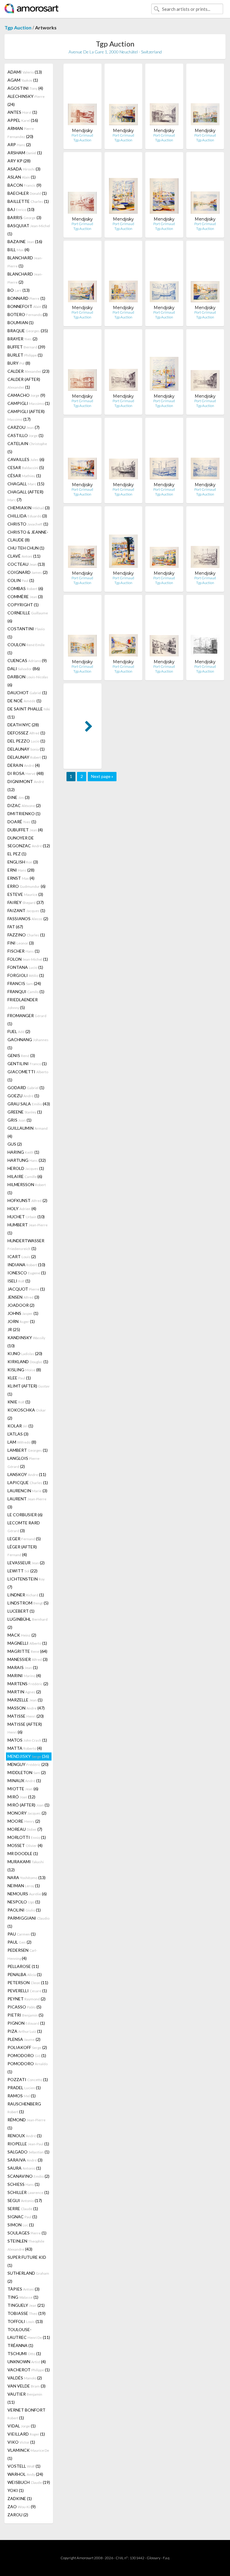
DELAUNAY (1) (26, 749)
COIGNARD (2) (28, 572)
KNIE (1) (19, 1402)
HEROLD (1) (26, 1168)
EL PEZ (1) (17, 854)
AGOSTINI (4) (25, 88)
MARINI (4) (24, 1675)
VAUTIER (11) (25, 2398)
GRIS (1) (19, 1120)
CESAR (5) (26, 467)
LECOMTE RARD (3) (24, 1527)
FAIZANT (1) (26, 910)
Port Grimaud (82, 135)
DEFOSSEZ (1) (26, 733)
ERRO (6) (27, 886)
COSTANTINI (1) (26, 633)
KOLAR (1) (20, 1426)
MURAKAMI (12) (26, 1866)
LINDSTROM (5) (28, 1603)
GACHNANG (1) (28, 1044)
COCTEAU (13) (26, 564)
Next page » (102, 776)
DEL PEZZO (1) (26, 741)
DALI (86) (24, 669)
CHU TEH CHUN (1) (26, 548)
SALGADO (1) (28, 2152)
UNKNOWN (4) (27, 2362)
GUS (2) (15, 1144)
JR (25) (14, 1329)
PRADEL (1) (24, 2088)
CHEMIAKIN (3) (29, 508)
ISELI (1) (19, 1281)
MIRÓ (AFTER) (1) (28, 1805)
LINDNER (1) (26, 1595)
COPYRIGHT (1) (23, 605)
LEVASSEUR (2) (26, 1563)
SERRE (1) (23, 2208)
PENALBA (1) (25, 1974)
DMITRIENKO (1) (24, 813)
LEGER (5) (24, 1539)
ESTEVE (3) (25, 894)
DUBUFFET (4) (25, 830)
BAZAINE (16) (25, 241)
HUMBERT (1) (28, 1229)
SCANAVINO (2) (28, 2176)
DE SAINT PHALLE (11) (29, 713)
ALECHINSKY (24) (26, 100)
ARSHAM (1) (25, 153)
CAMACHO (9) (26, 395)
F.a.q (166, 2558)
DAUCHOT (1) (27, 693)
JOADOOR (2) (21, 1305)
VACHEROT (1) (29, 2370)
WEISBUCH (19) (29, 2482)
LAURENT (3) (27, 1503)
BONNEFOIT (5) (27, 306)
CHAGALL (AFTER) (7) (25, 496)
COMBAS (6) (25, 588)
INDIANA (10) (26, 1265)
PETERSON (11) (28, 1982)
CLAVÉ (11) (24, 556)
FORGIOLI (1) (26, 975)
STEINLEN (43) (26, 2245)
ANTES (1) (22, 112)
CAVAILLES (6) (26, 459)
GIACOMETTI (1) (28, 1076)
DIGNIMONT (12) (26, 785)
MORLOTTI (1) (27, 1837)
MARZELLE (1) (25, 1700)
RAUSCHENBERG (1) (24, 2108)
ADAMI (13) (25, 72)
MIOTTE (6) (23, 1789)
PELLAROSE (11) (23, 1966)
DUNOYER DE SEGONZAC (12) (29, 842)
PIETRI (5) (25, 2015)
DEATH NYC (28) (23, 725)
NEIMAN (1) (24, 1886)
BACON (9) (24, 185)
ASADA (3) (24, 169)
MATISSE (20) (26, 1716)
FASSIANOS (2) (28, 919)
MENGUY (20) (28, 1764)
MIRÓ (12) (21, 1797)
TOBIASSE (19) (27, 2313)
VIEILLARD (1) (26, 2434)
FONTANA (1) (25, 967)
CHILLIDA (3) (27, 516)
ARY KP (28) (19, 161)
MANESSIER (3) (28, 1659)
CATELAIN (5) (27, 447)
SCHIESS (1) (24, 2184)
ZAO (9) (22, 2507)
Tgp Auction (18, 27)
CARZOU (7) (24, 427)
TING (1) (23, 2297)
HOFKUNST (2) (27, 1200)
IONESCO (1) (27, 1273)
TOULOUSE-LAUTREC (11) (29, 2333)
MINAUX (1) (24, 1781)
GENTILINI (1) (27, 1064)
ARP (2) (19, 145)
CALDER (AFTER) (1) (24, 383)
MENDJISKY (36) (28, 1756)
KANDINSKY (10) (26, 1342)
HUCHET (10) (26, 1217)
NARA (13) (27, 1877)
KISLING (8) (24, 1370)
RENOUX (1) (25, 2136)
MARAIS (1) (23, 1667)
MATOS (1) (27, 1740)
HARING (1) (23, 1152)
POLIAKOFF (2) (27, 2047)
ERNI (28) (21, 870)
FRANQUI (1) (26, 991)
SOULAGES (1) (27, 2233)
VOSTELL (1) (24, 2466)
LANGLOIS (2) (24, 1462)
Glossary (154, 2558)
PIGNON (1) (26, 2023)
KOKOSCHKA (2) (27, 1414)
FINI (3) (21, 943)
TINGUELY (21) (26, 2305)
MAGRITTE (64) (27, 1651)
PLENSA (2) (24, 2039)
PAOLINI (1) (24, 1910)
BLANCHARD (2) (25, 278)
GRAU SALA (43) (29, 1104)
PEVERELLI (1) (27, 1991)
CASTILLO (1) (25, 435)
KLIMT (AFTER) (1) (28, 1390)
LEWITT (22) (22, 1571)
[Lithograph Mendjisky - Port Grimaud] (82, 98)
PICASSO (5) (24, 2007)
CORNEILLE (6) (28, 617)
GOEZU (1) (23, 1096)
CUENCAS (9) (27, 660)
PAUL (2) (19, 1942)
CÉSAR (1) (24, 476)
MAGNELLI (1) (27, 1643)
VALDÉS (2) (25, 2378)
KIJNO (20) (25, 1353)
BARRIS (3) (24, 217)
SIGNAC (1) (22, 2217)
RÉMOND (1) (27, 2124)
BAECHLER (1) (27, 193)
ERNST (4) (21, 878)
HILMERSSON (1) (27, 1189)
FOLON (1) (28, 959)
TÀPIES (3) (24, 2289)
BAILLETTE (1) (28, 201)
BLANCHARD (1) (25, 262)
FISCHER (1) (24, 951)
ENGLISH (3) (23, 862)
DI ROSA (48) (26, 773)
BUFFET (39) (26, 347)
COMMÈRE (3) (25, 597)
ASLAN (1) (22, 177)
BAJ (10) (21, 209)
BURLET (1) (25, 355)
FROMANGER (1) (27, 1020)
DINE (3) (19, 797)
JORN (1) (21, 1321)
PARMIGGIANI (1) (28, 1922)
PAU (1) (22, 1934)
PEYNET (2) (27, 1999)
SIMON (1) (21, 2225)
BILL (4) (18, 250)
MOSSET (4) (25, 1845)
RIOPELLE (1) (28, 2144)
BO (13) (19, 290)
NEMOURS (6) (27, 1894)
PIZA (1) (25, 2031)
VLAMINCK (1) (28, 2454)
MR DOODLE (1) (23, 1853)
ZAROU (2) (18, 2515)
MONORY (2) (27, 1813)
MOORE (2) (24, 1821)
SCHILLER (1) (28, 2192)
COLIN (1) (21, 580)
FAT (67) (15, 927)
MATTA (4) (25, 1748)
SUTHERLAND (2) (28, 2277)
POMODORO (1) (27, 2055)
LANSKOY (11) (27, 1474)
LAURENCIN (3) (27, 1491)
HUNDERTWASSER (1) (26, 1244)
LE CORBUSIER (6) (25, 1515)
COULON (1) (26, 649)
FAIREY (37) (26, 902)
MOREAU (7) (25, 1829)
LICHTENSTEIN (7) (26, 1583)
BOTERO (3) (28, 314)
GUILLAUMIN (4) (28, 1132)
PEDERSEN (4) (22, 1954)
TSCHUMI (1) (24, 2353)
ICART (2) (22, 1256)
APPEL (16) (23, 120)
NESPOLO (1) (24, 1902)
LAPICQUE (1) (28, 1482)
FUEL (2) (19, 1031)
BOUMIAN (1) (21, 322)
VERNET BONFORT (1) (27, 2414)
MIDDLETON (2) (27, 1772)
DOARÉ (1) (22, 822)
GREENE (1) (25, 1112)
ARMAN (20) (21, 132)
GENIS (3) (21, 1055)
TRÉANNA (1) (20, 2345)
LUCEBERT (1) (21, 1611)
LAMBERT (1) (28, 1450)
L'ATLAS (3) (18, 1434)
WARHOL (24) (25, 2474)
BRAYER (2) (22, 339)
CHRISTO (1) (28, 524)
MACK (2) (22, 1635)
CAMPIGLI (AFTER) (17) (26, 415)
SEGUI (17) (25, 2200)
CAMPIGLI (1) (29, 403)
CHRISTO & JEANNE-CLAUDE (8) (28, 536)
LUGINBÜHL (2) (28, 1623)
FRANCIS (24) (24, 983)
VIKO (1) (21, 2442)
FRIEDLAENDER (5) (23, 1003)
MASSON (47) (26, 1708)
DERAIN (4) (24, 765)
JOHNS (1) (23, 1313)
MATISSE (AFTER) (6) (25, 1728)
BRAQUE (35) (28, 331)
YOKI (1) (16, 2490)
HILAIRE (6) (25, 1176)
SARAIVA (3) (25, 2160)
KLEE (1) (19, 1378)
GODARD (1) (26, 1088)
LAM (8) (22, 1442)
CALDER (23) (28, 371)
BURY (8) (19, 363)
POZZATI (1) (28, 2079)
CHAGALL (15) (26, 484)
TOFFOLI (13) (25, 2321)
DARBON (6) (28, 681)
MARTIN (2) (24, 1692)
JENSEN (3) (23, 1297)
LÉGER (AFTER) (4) (22, 1551)
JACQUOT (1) (26, 1289)
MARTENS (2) (28, 1684)
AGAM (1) (23, 80)
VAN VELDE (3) (27, 2386)
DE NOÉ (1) (24, 701)
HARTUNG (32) (27, 1160)
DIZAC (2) (24, 805)
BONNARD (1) (26, 298)
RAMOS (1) (22, 2096)
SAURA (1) (24, 2168)
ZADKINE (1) (20, 2498)
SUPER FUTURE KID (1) (27, 2261)
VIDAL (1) (22, 2426)
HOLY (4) (22, 1208)
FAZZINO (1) (26, 935)
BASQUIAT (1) (29, 230)
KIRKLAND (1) (28, 1362)
